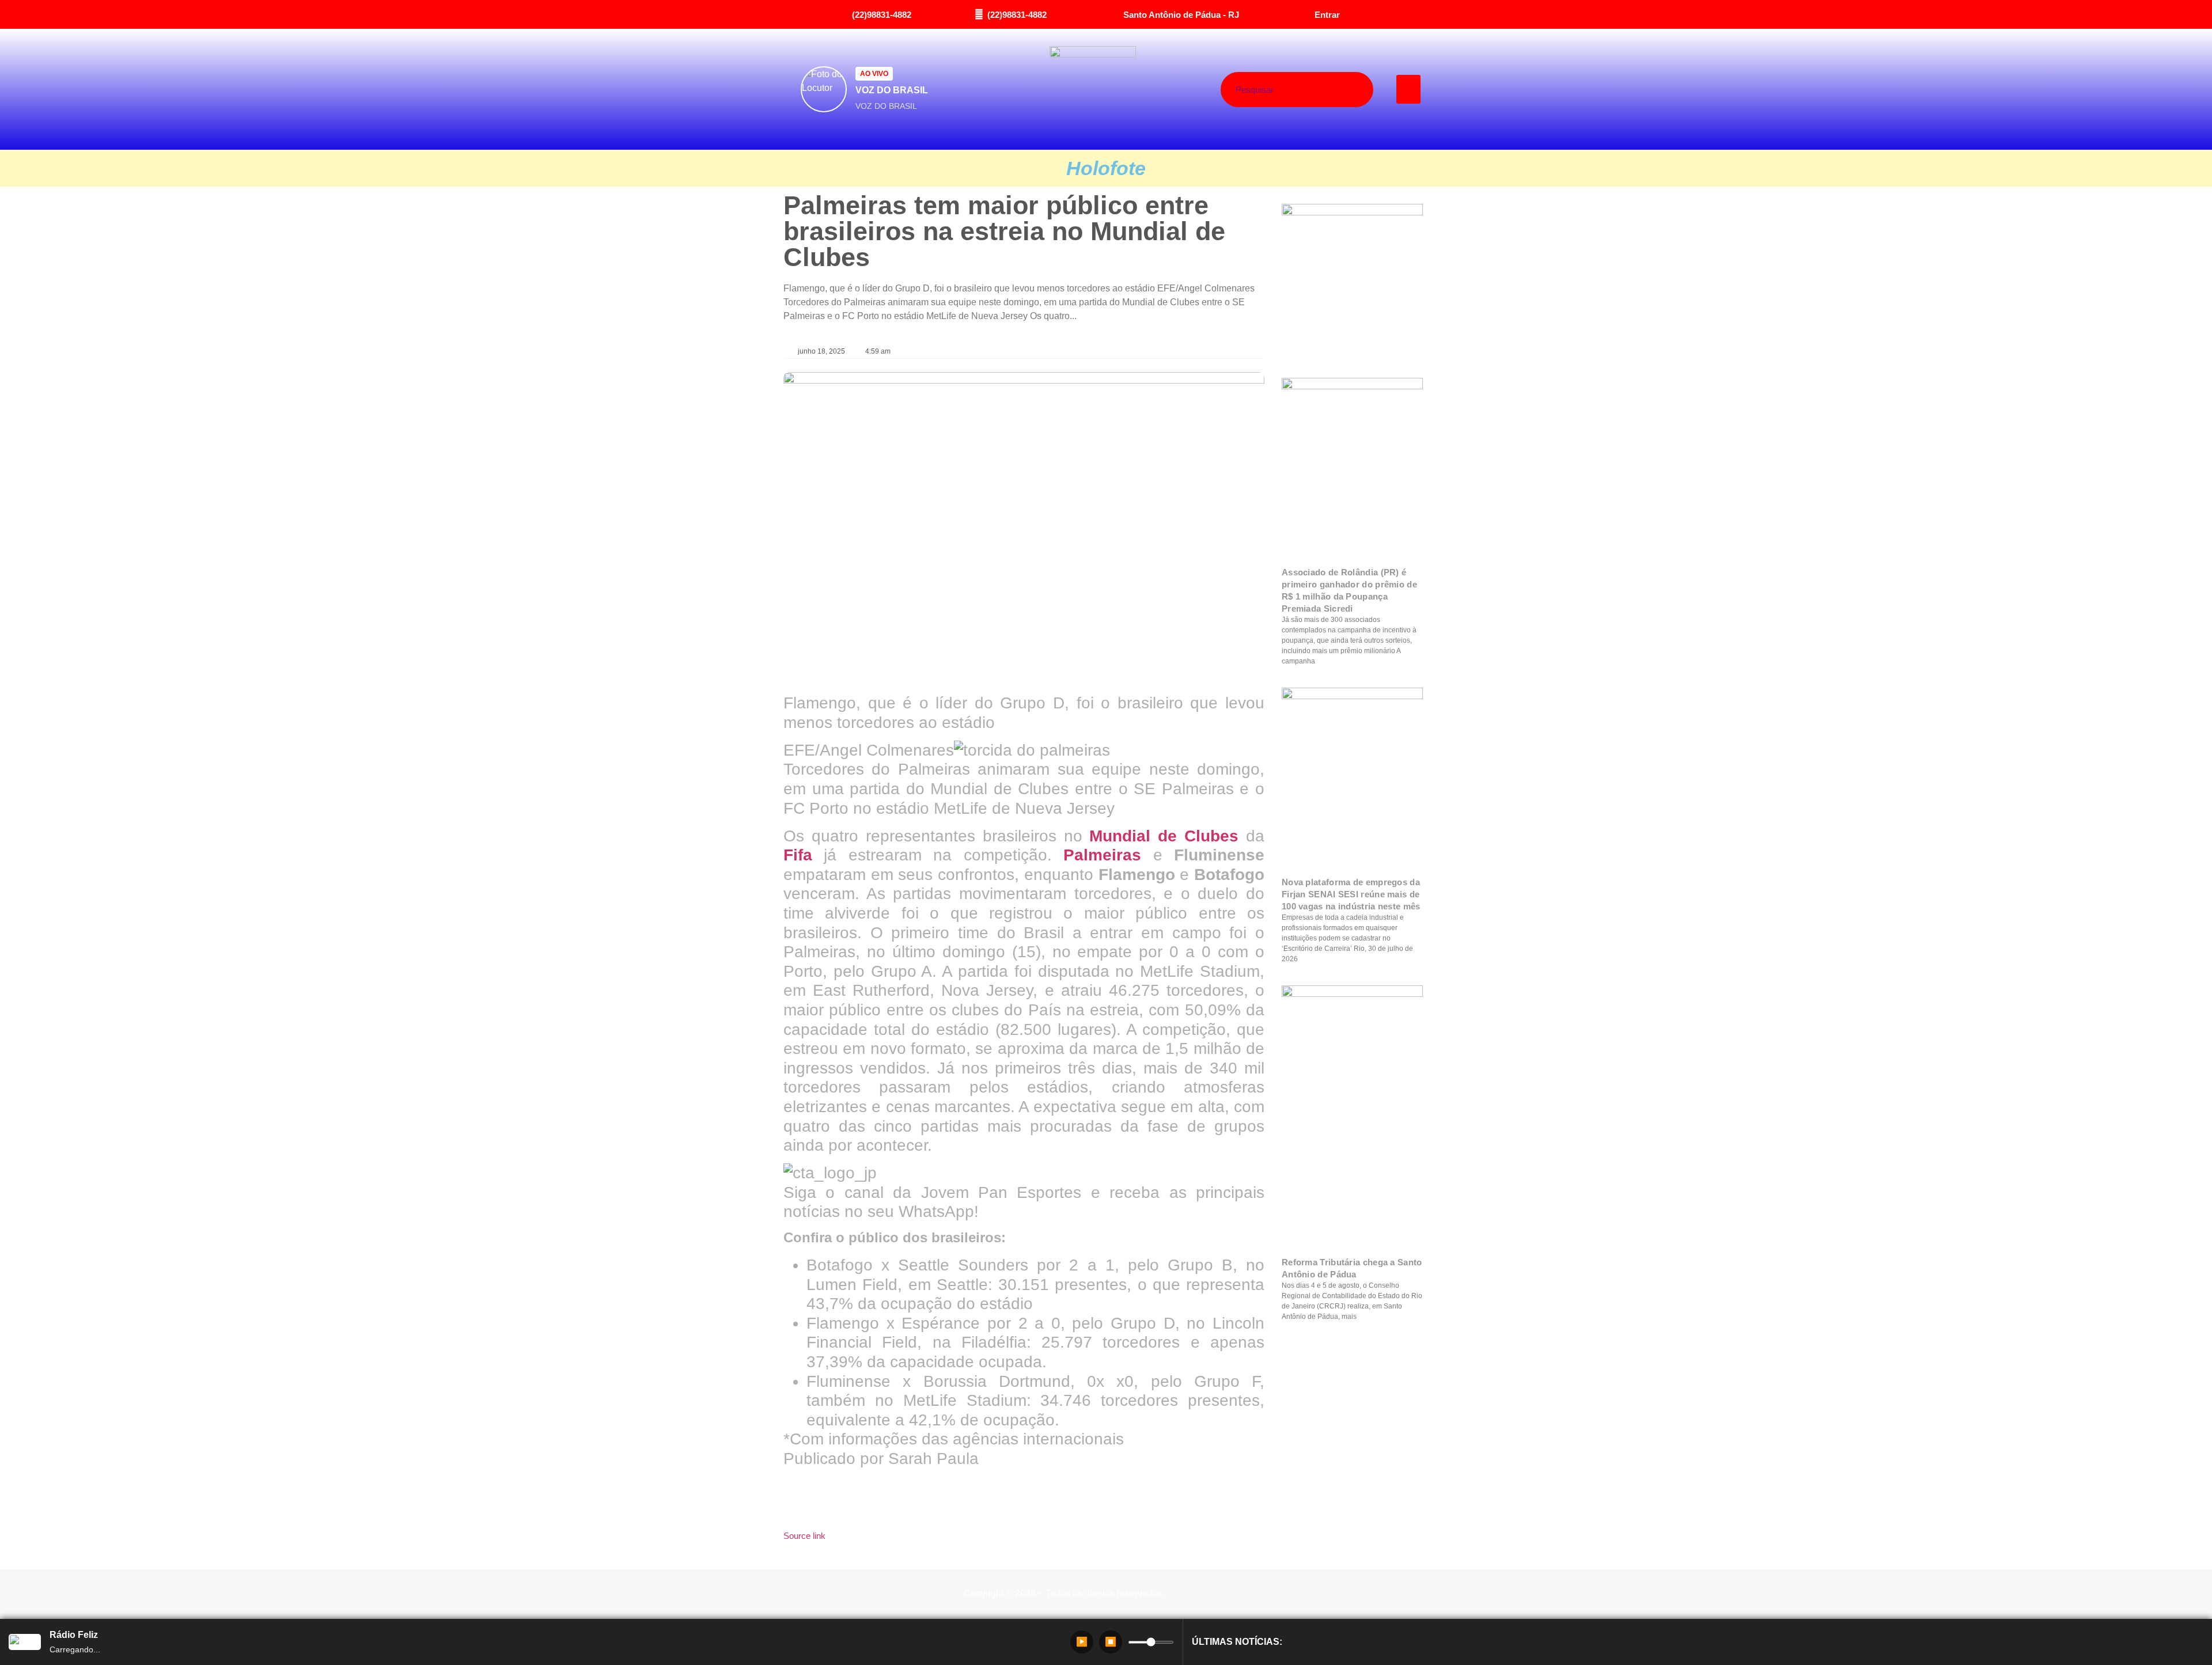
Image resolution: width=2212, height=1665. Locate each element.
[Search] (1340, 90)
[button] (1409, 89)
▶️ (1082, 1642)
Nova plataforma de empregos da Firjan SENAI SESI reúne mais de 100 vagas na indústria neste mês (1351, 894)
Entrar (1327, 15)
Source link (804, 1536)
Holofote (1106, 168)
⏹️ (1111, 1642)
